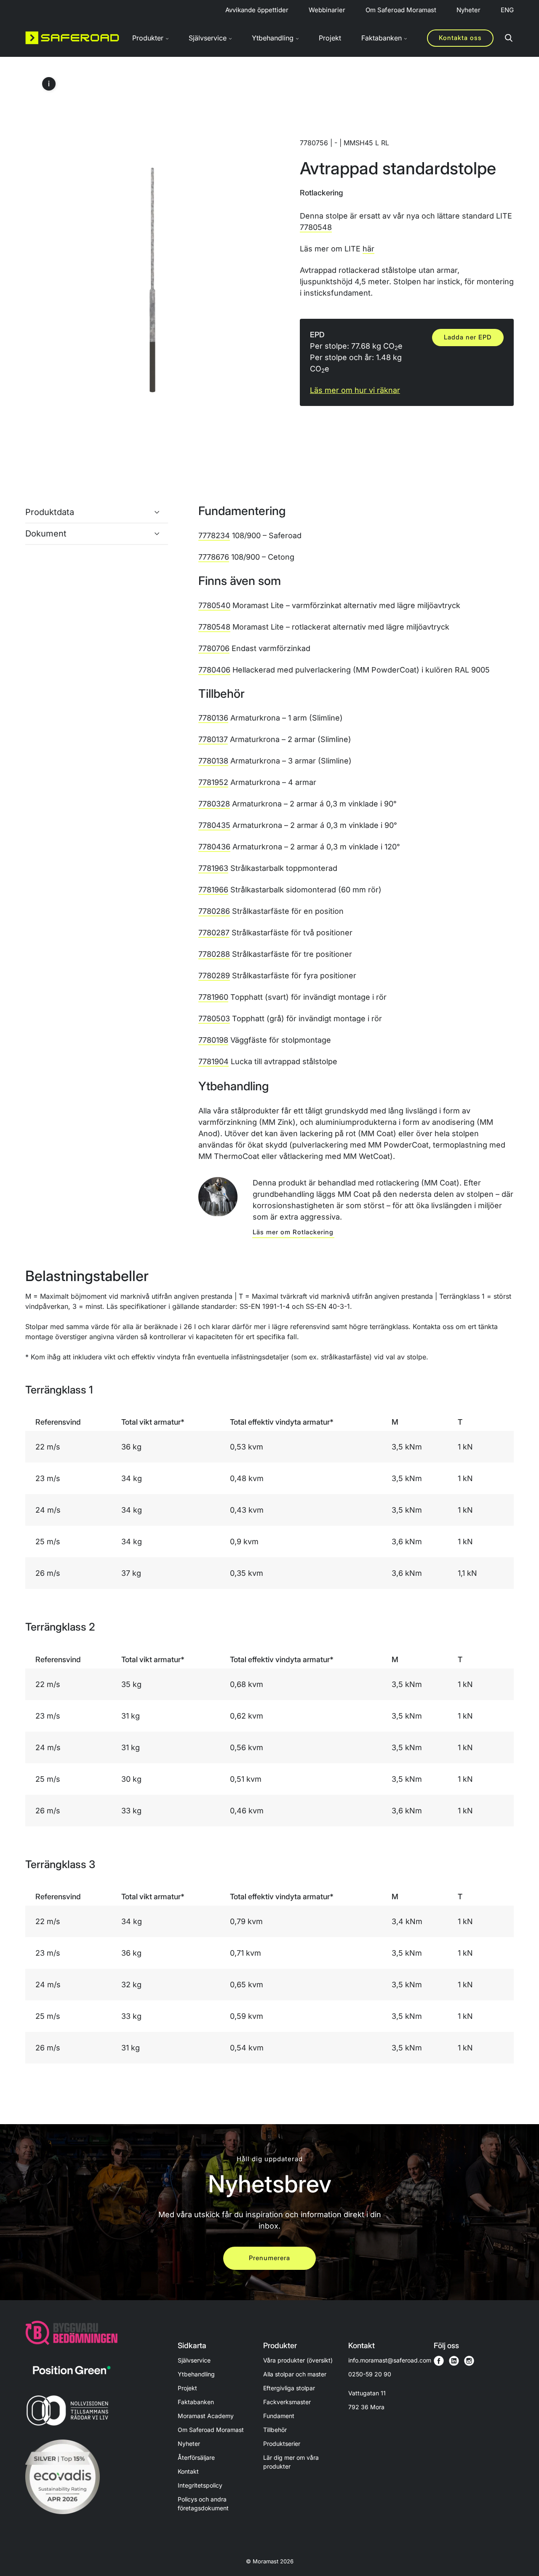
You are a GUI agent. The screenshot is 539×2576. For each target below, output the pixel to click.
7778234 (214, 535)
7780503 (214, 1018)
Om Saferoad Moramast (401, 10)
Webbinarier (327, 10)
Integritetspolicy (200, 2485)
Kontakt (188, 2471)
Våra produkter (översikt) (298, 2360)
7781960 (213, 997)
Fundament (279, 2416)
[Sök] (509, 38)
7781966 (213, 890)
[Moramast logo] (72, 38)
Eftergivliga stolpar (289, 2388)
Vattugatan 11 (367, 2400)
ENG (507, 10)
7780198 (213, 1040)
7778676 (214, 557)
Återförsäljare (196, 2457)
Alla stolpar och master (295, 2374)
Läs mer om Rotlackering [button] (293, 1232)
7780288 (214, 954)
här (368, 249)
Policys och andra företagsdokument (203, 2504)
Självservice (194, 2360)
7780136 (213, 718)
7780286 (214, 911)
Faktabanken (196, 2402)
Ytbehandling (196, 2374)
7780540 (214, 605)
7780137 (213, 739)
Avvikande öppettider (257, 10)
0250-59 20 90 (370, 2374)
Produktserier (282, 2444)
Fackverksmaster (287, 2402)
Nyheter (468, 10)
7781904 (213, 1061)
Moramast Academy (206, 2416)
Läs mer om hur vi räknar (355, 390)
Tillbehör (275, 2430)
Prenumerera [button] (269, 2258)
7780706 (214, 648)
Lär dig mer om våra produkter (291, 2462)
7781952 (213, 782)
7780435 (214, 825)
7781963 (213, 868)
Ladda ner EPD (468, 337)
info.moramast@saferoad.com (390, 2360)
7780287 (214, 933)
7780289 (214, 976)
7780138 (213, 761)
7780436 (214, 847)
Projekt (330, 38)
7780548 (316, 227)
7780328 (214, 804)
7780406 (214, 670)
